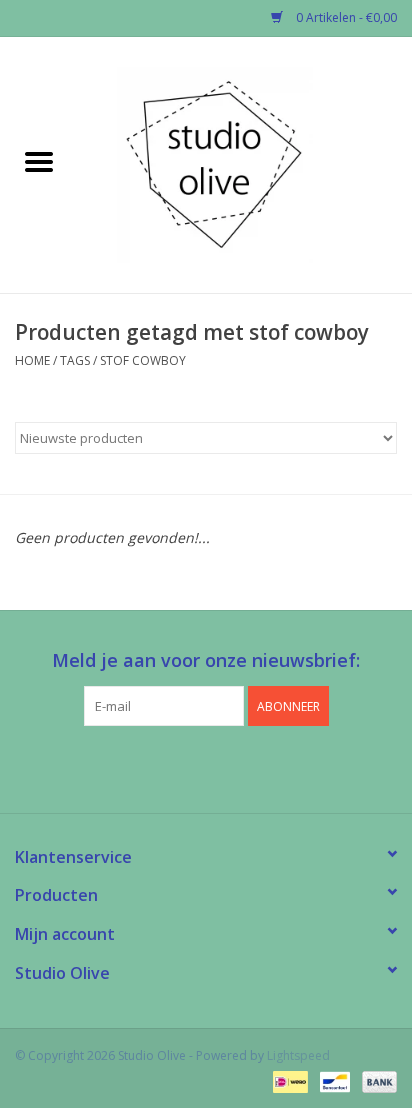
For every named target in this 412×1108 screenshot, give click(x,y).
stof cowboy (143, 360)
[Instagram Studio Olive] (242, 767)
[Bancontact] (333, 1080)
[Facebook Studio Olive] (170, 767)
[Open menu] (39, 161)
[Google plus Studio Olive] (206, 767)
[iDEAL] (288, 1080)
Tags (75, 360)
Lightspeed (298, 1055)
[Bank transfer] (376, 1080)
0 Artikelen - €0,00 (345, 17)
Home (32, 360)
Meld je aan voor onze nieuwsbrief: (206, 660)
